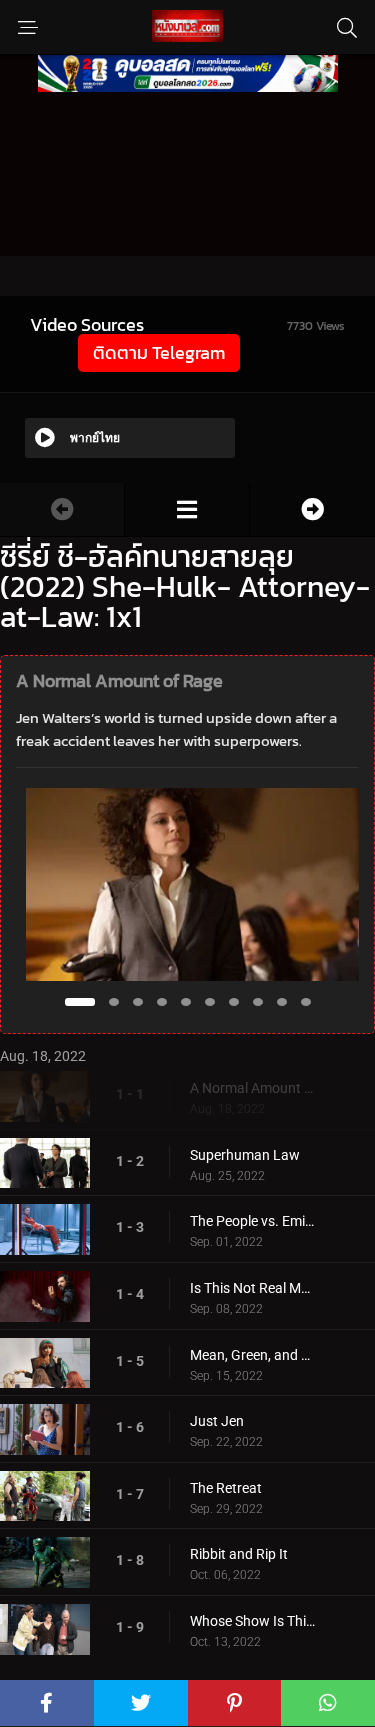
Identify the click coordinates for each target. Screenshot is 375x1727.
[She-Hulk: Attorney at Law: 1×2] (312, 509)
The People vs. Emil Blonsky (252, 1221)
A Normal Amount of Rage (252, 1088)
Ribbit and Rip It (239, 1554)
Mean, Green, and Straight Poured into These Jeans (252, 1355)
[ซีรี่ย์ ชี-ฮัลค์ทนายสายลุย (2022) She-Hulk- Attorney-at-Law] (187, 509)
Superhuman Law (245, 1155)
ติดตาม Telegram (159, 352)
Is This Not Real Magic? (252, 1288)
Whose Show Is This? (252, 1621)
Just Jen (217, 1421)
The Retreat (226, 1488)
